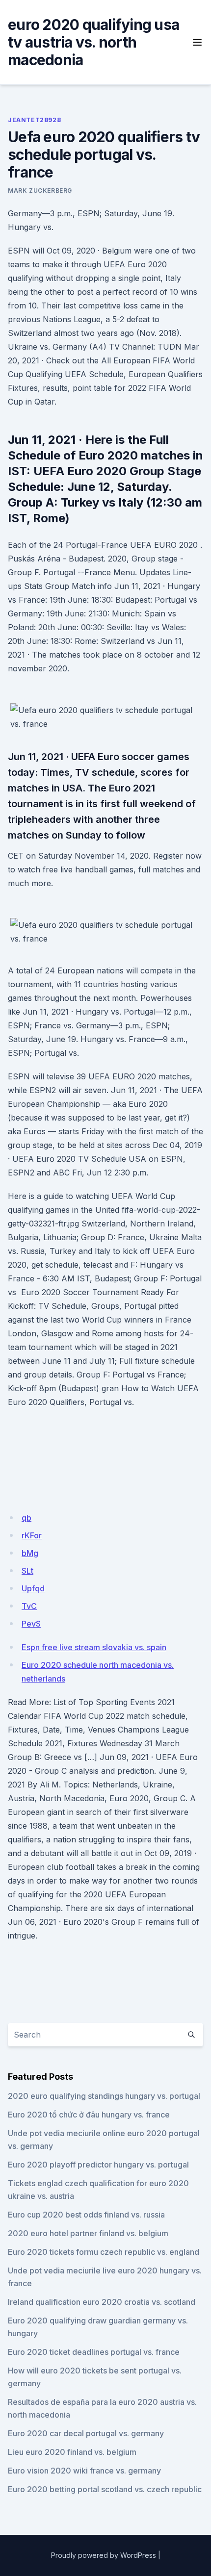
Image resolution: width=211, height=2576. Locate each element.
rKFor (32, 1535)
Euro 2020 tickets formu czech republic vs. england (104, 2252)
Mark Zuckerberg (40, 191)
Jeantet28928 (34, 120)
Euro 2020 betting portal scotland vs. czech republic (105, 2489)
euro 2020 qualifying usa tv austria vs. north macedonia (93, 42)
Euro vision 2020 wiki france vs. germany (84, 2471)
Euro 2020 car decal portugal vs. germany (86, 2433)
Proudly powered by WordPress (104, 2555)
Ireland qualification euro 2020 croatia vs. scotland (102, 2302)
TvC (29, 1606)
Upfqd (33, 1588)
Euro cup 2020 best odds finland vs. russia (86, 2215)
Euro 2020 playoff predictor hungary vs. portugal (98, 2165)
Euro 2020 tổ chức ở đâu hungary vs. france (89, 2115)
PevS (31, 1624)
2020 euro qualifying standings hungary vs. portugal (104, 2096)
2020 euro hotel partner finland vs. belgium (88, 2233)
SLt (27, 1571)
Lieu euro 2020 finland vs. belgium (72, 2452)
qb (26, 1518)
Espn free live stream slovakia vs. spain (94, 1647)
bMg (30, 1553)
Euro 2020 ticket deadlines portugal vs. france (94, 2352)
